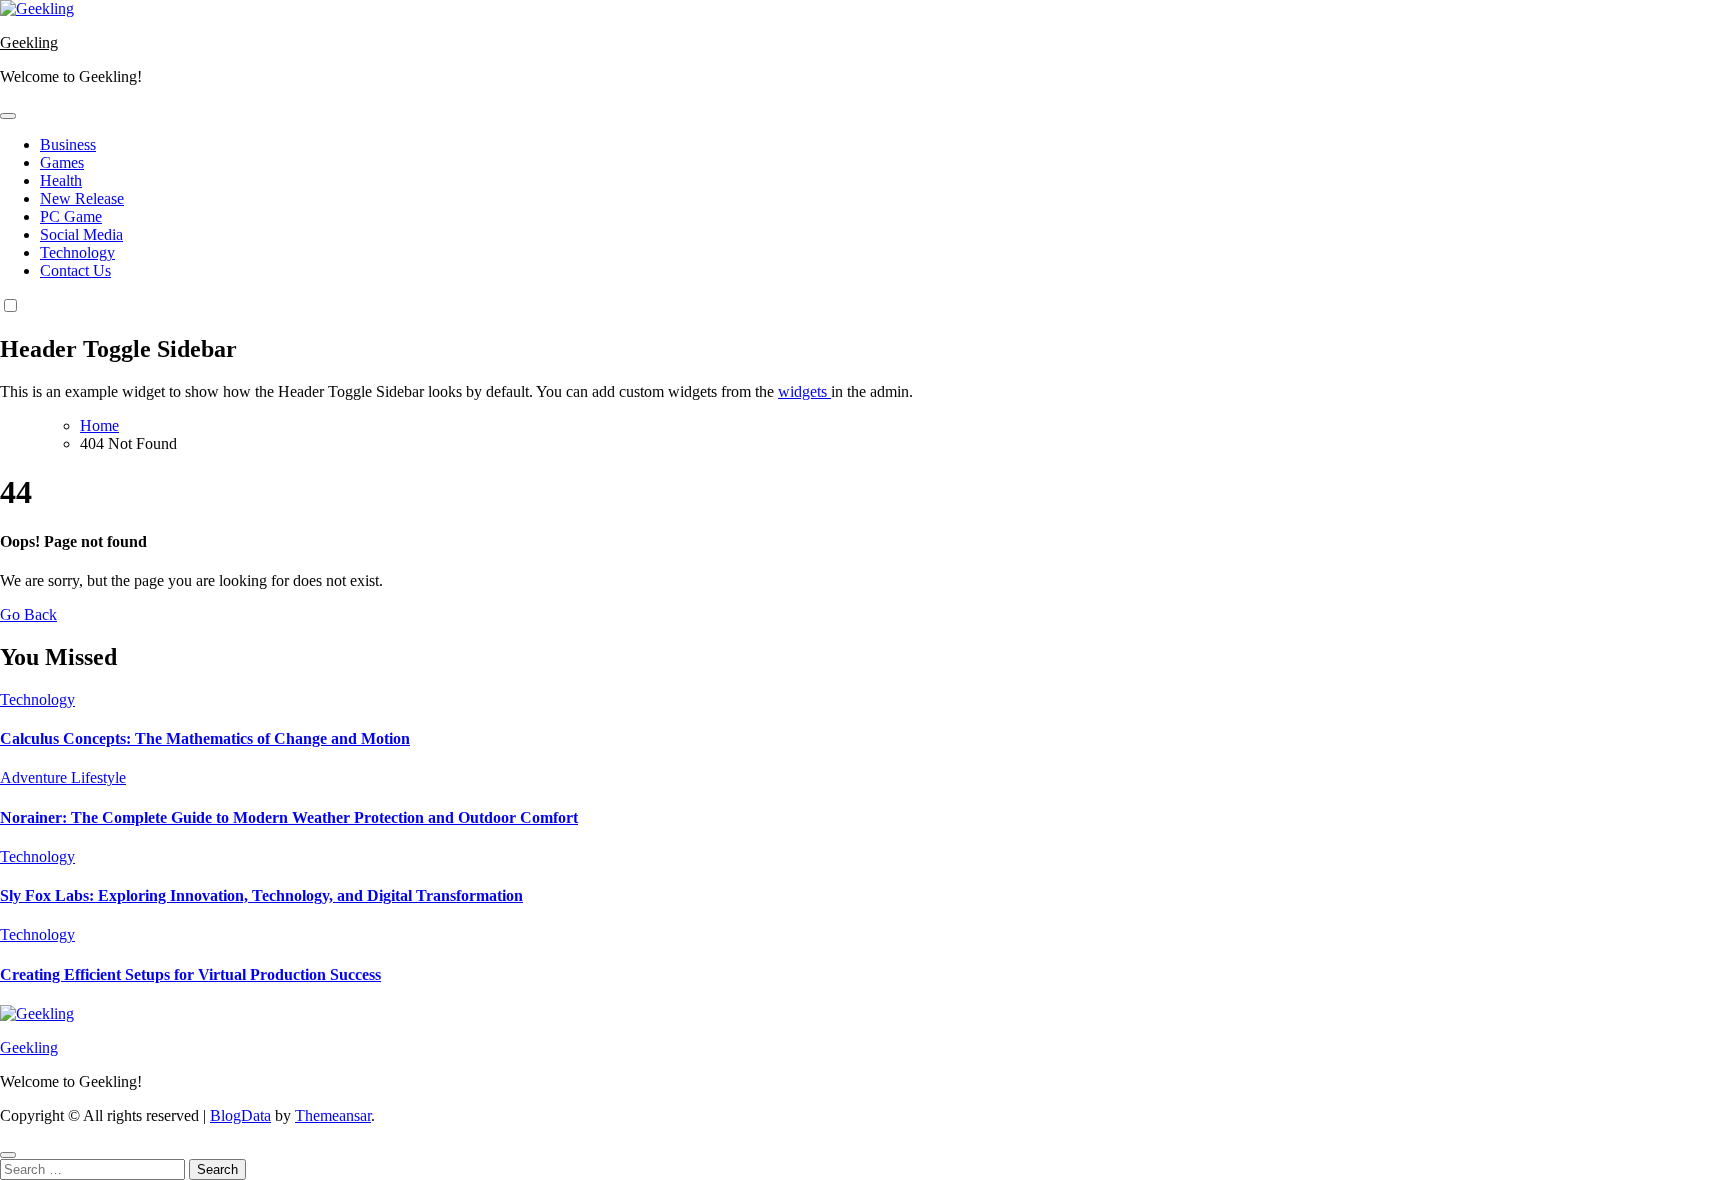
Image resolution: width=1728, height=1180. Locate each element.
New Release (82, 198)
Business (68, 144)
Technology (77, 252)
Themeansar (333, 1115)
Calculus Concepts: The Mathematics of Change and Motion (205, 738)
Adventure (35, 777)
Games (62, 162)
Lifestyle (98, 777)
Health (61, 180)
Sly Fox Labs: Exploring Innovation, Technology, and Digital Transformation (261, 895)
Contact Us (75, 270)
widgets (804, 391)
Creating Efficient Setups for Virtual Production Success (190, 974)
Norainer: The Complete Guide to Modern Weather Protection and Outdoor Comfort (289, 817)
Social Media (81, 234)
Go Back (28, 614)
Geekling (29, 42)
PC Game (71, 216)
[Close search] (8, 1155)
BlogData (240, 1115)
